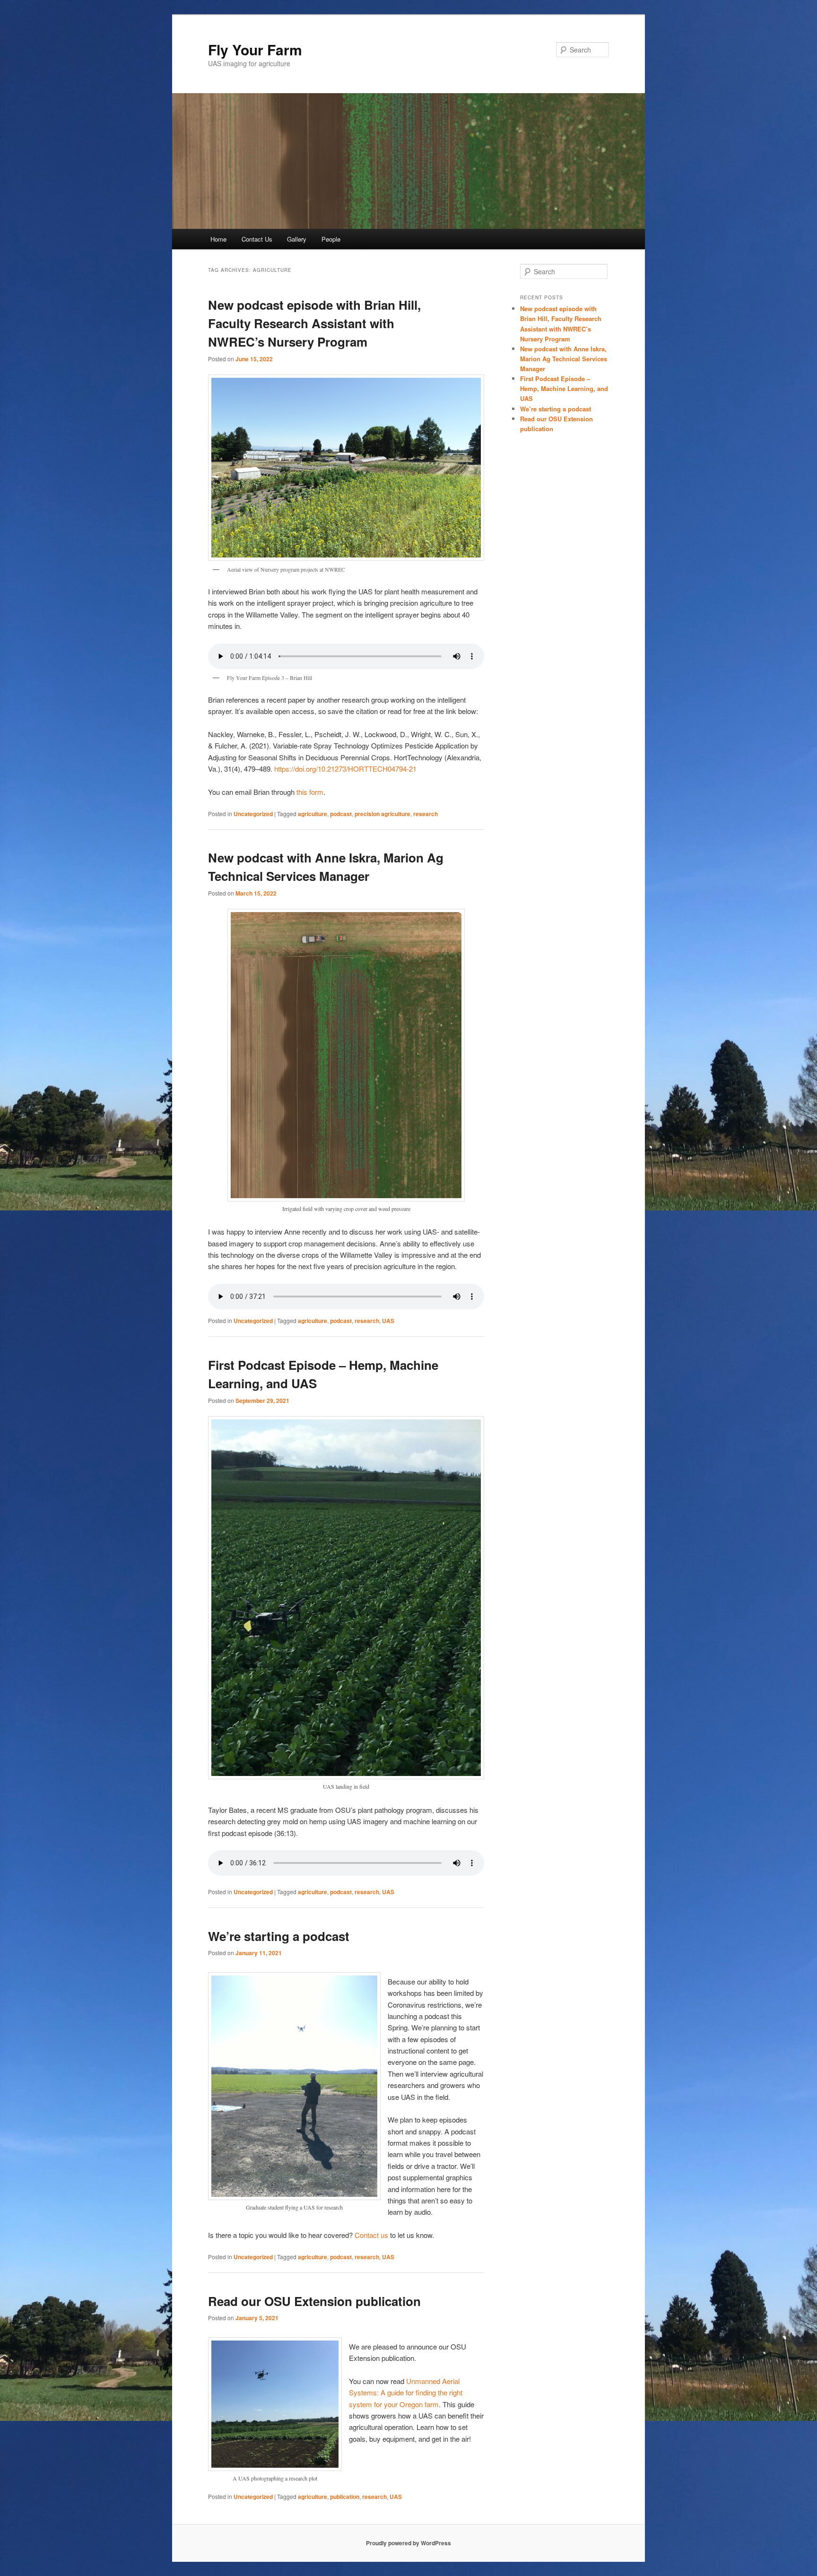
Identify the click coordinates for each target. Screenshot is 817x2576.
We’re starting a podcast (279, 1936)
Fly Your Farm (255, 49)
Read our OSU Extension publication (314, 2301)
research (426, 814)
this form (310, 792)
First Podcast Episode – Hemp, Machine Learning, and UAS (564, 388)
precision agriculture (382, 814)
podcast (341, 814)
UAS (388, 1321)
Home (218, 239)
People (331, 239)
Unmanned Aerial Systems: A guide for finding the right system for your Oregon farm (406, 2393)
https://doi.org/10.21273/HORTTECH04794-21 (345, 769)
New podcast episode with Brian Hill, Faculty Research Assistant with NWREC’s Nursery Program (314, 323)
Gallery (297, 239)
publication (345, 2497)
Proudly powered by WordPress (408, 2543)
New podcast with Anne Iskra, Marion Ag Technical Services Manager (564, 359)
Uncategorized (253, 814)
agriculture (313, 814)
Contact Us (257, 239)
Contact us (371, 2235)
